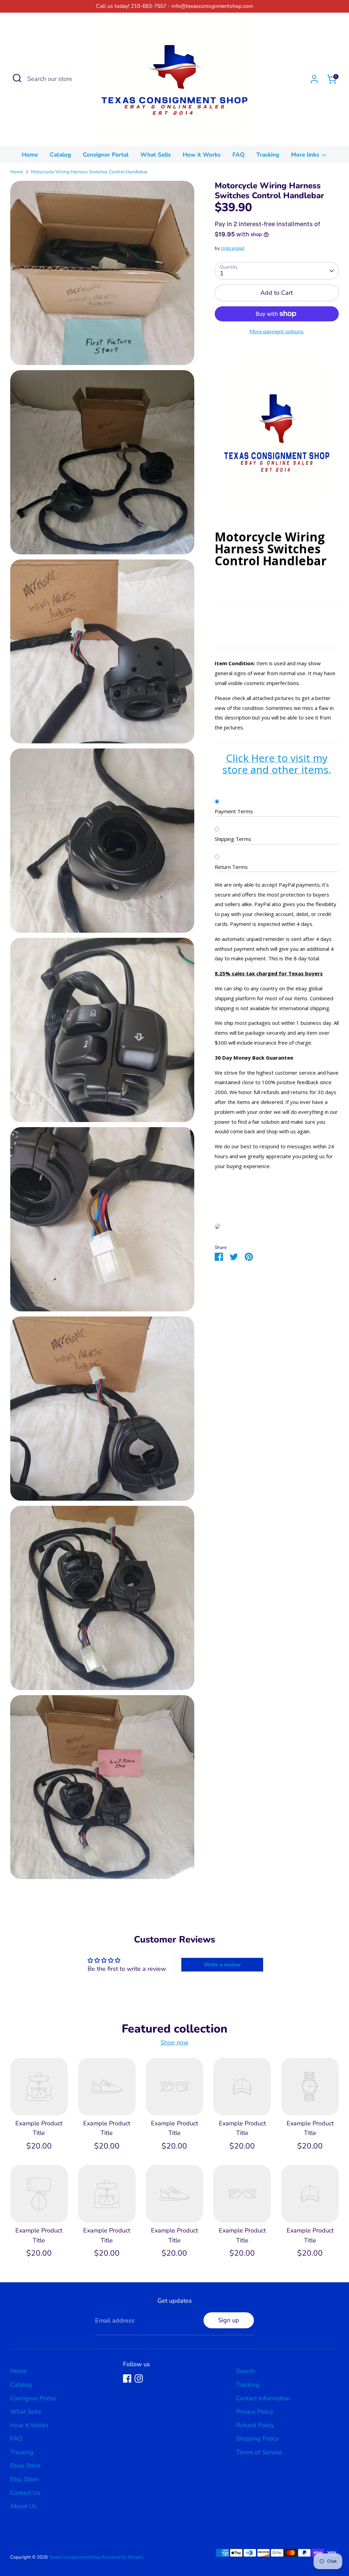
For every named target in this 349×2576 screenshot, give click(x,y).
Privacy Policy (255, 2412)
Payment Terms (234, 811)
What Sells (156, 155)
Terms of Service (259, 2452)
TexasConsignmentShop (74, 2557)
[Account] (314, 79)
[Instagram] (139, 2378)
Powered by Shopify (123, 2557)
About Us (23, 2506)
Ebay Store (25, 2465)
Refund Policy (255, 2425)
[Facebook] (127, 2378)
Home (30, 155)
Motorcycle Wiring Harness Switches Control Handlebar (89, 172)
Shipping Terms (233, 839)
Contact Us (25, 2493)
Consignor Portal (106, 155)
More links (306, 155)
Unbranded (233, 248)
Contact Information (263, 2398)
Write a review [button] (222, 1965)
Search (246, 2371)
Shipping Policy (257, 2439)
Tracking (268, 155)
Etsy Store (24, 2479)
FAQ (238, 155)
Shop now (174, 2042)
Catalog (60, 155)
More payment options (277, 332)
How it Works (202, 155)
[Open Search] (17, 78)
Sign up (229, 2320)
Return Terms (231, 867)
